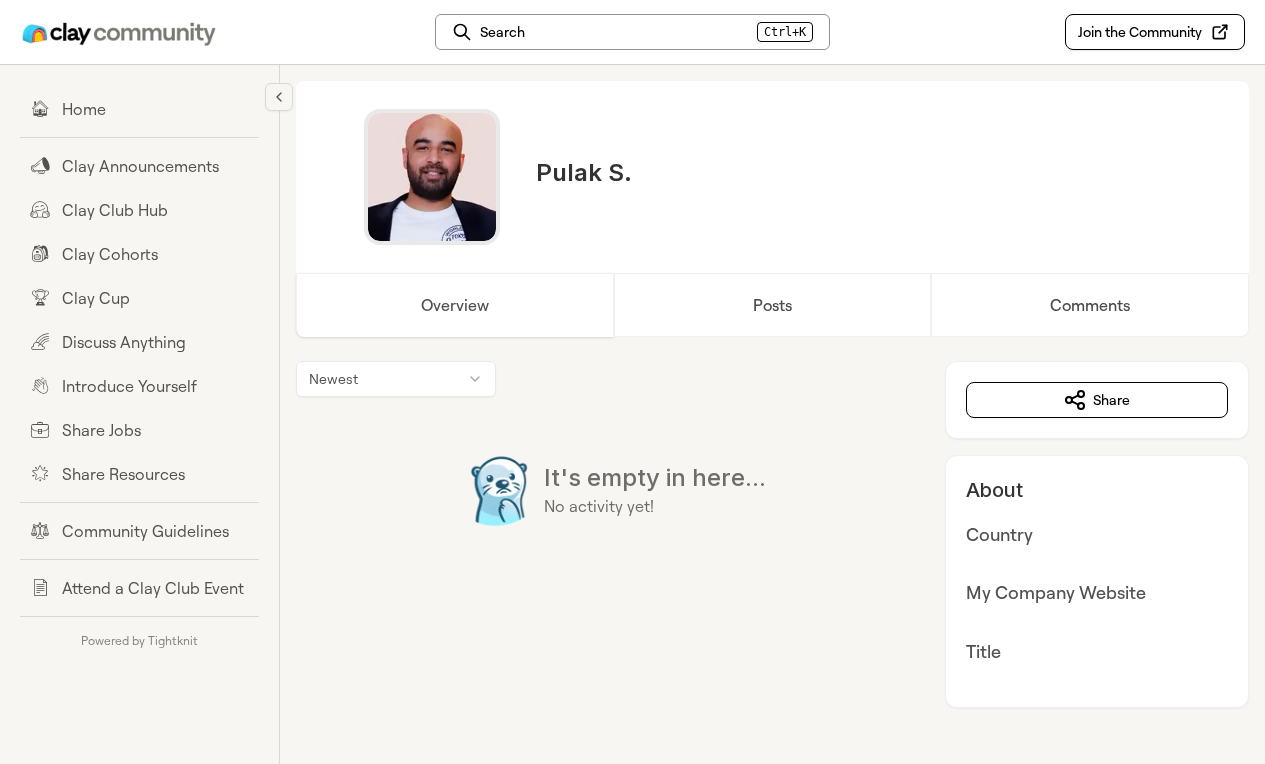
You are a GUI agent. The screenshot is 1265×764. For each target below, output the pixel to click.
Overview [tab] (455, 305)
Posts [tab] (772, 305)
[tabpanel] (772, 534)
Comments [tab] (1090, 305)
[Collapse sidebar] (279, 97)
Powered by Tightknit (139, 640)
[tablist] (772, 305)
